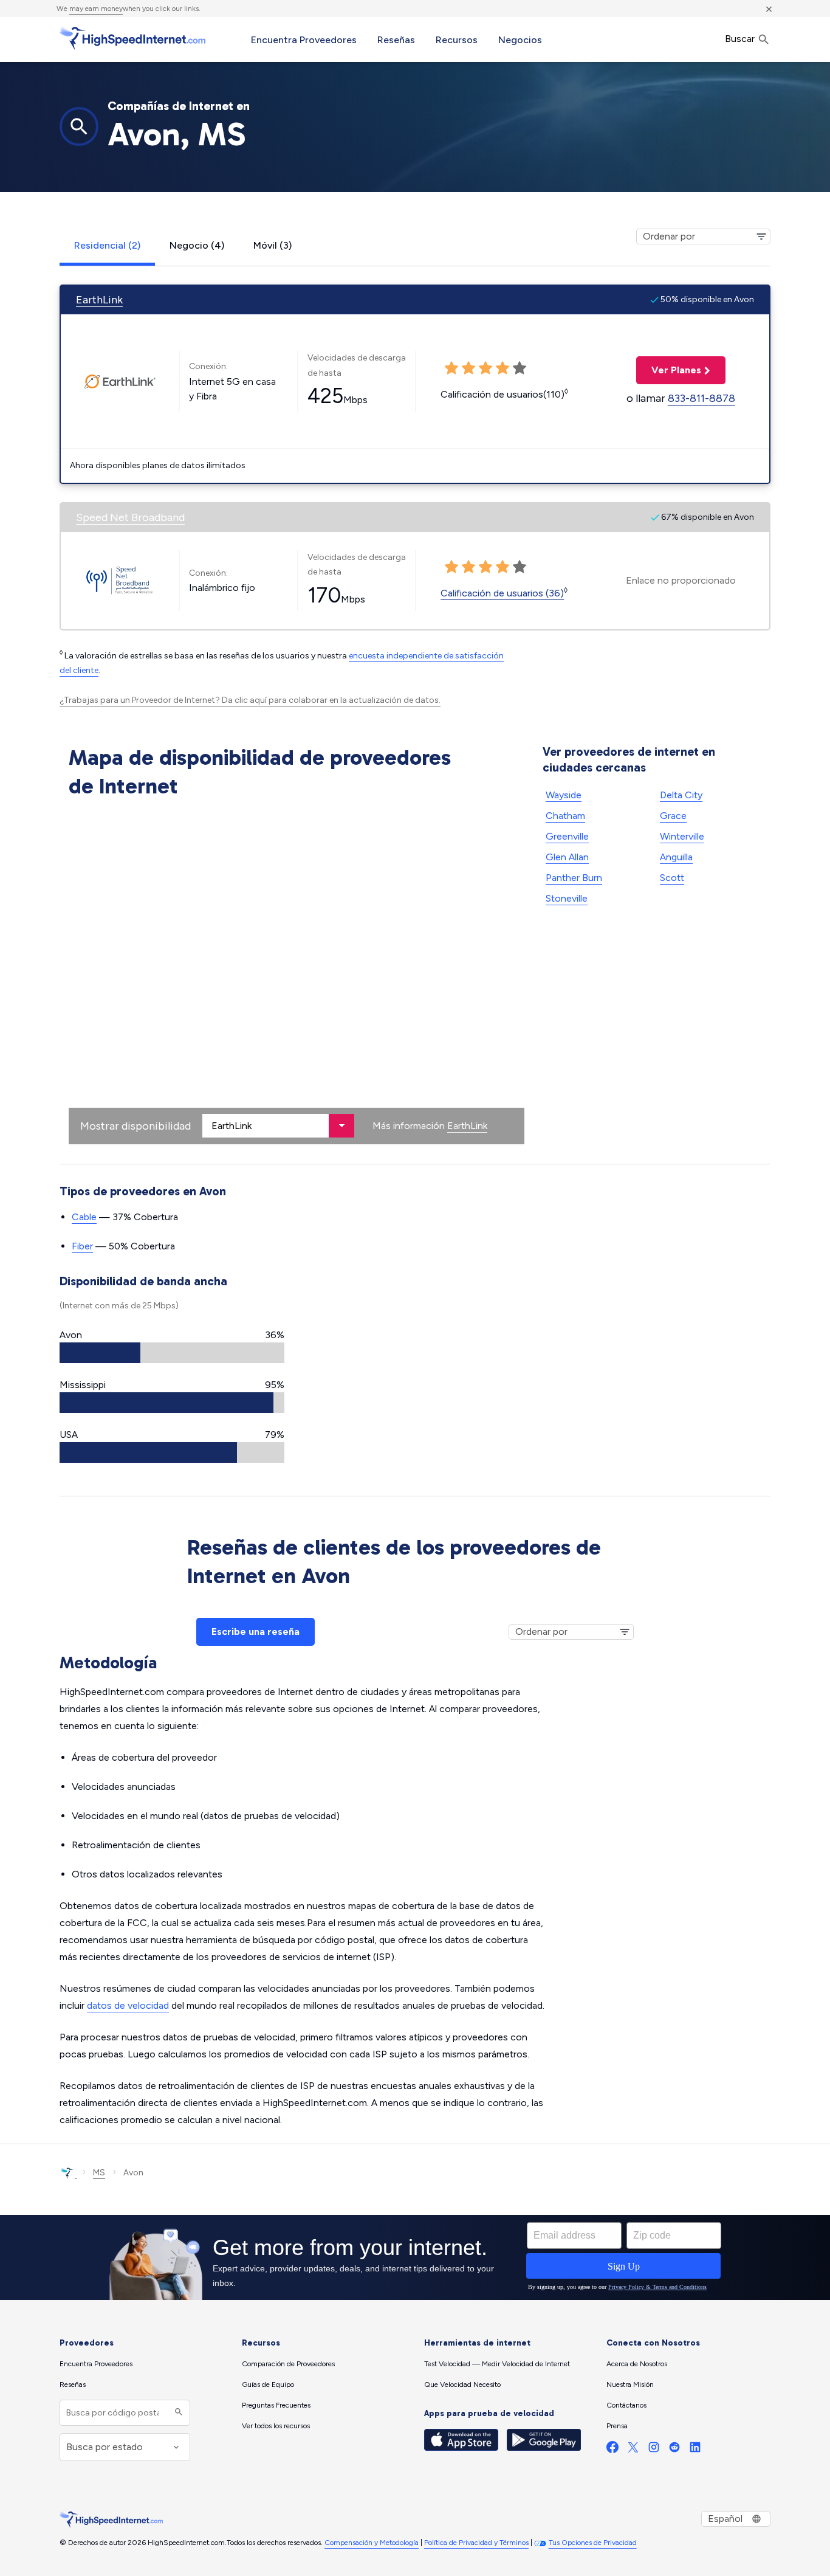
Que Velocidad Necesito (462, 2384)
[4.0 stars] (502, 567)
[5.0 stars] (520, 567)
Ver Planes (669, 370)
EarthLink (99, 300)
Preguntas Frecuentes (276, 2405)
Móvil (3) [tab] (273, 245)
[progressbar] (172, 1353)
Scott (672, 878)
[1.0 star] (451, 567)
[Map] (297, 974)
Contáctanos (626, 2405)
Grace (673, 816)
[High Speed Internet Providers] (132, 38)
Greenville (567, 836)
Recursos (457, 40)
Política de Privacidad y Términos (476, 2543)
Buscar (741, 39)
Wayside (564, 795)
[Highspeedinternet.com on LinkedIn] (695, 2450)
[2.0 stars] (468, 567)
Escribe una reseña (256, 1632)
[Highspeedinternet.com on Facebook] (612, 2450)
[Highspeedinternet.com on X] (633, 2450)
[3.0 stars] (485, 567)
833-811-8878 (701, 398)
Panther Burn (574, 878)
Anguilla (676, 857)
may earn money (96, 9)
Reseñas (396, 40)
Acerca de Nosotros (637, 2364)
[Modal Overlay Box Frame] (415, 2257)
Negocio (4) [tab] (197, 245)
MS (99, 2173)
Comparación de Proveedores (288, 2364)
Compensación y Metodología (372, 2543)
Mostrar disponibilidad (135, 1126)
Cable (84, 1217)
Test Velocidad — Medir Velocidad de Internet (497, 2364)
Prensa (617, 2426)
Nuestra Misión (630, 2384)
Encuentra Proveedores (304, 40)
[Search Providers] (177, 2413)
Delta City (681, 795)
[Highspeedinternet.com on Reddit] (674, 2450)
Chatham (565, 816)
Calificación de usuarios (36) (502, 593)
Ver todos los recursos (276, 2426)
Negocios (520, 40)
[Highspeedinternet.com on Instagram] (654, 2450)
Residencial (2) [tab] (107, 245)
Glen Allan (567, 857)
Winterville (682, 836)
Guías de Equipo (268, 2384)
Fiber (82, 1246)
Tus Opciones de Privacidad (593, 2543)
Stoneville (567, 898)
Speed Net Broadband (130, 517)
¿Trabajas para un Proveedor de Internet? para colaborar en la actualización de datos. (250, 700)
